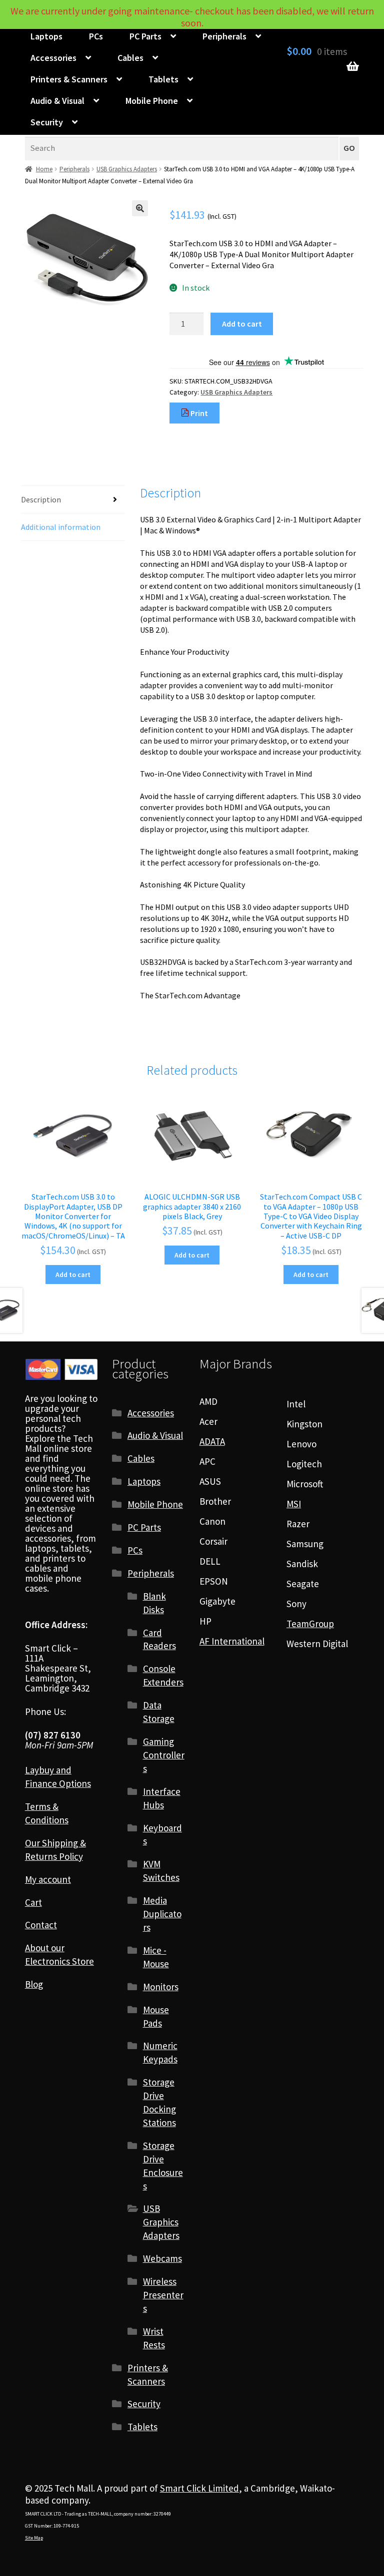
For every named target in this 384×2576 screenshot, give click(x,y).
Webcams (162, 2258)
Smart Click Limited (199, 2488)
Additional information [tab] (61, 527)
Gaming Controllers (164, 1755)
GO (349, 148)
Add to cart (242, 324)
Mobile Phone (152, 101)
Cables (130, 58)
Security (47, 122)
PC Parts (145, 36)
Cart (33, 1902)
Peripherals (224, 36)
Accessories (53, 58)
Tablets (163, 79)
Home (44, 169)
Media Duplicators (162, 1914)
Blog (34, 1984)
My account (48, 1879)
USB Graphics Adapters (127, 169)
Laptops (46, 36)
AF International (232, 1641)
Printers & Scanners (69, 79)
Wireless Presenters (163, 2295)
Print (198, 413)
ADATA (212, 1441)
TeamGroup (310, 1624)
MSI (294, 1504)
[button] (140, 208)
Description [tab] (41, 499)
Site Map (34, 2538)
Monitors (161, 1987)
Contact (41, 1925)
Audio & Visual (57, 101)
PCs (96, 36)
